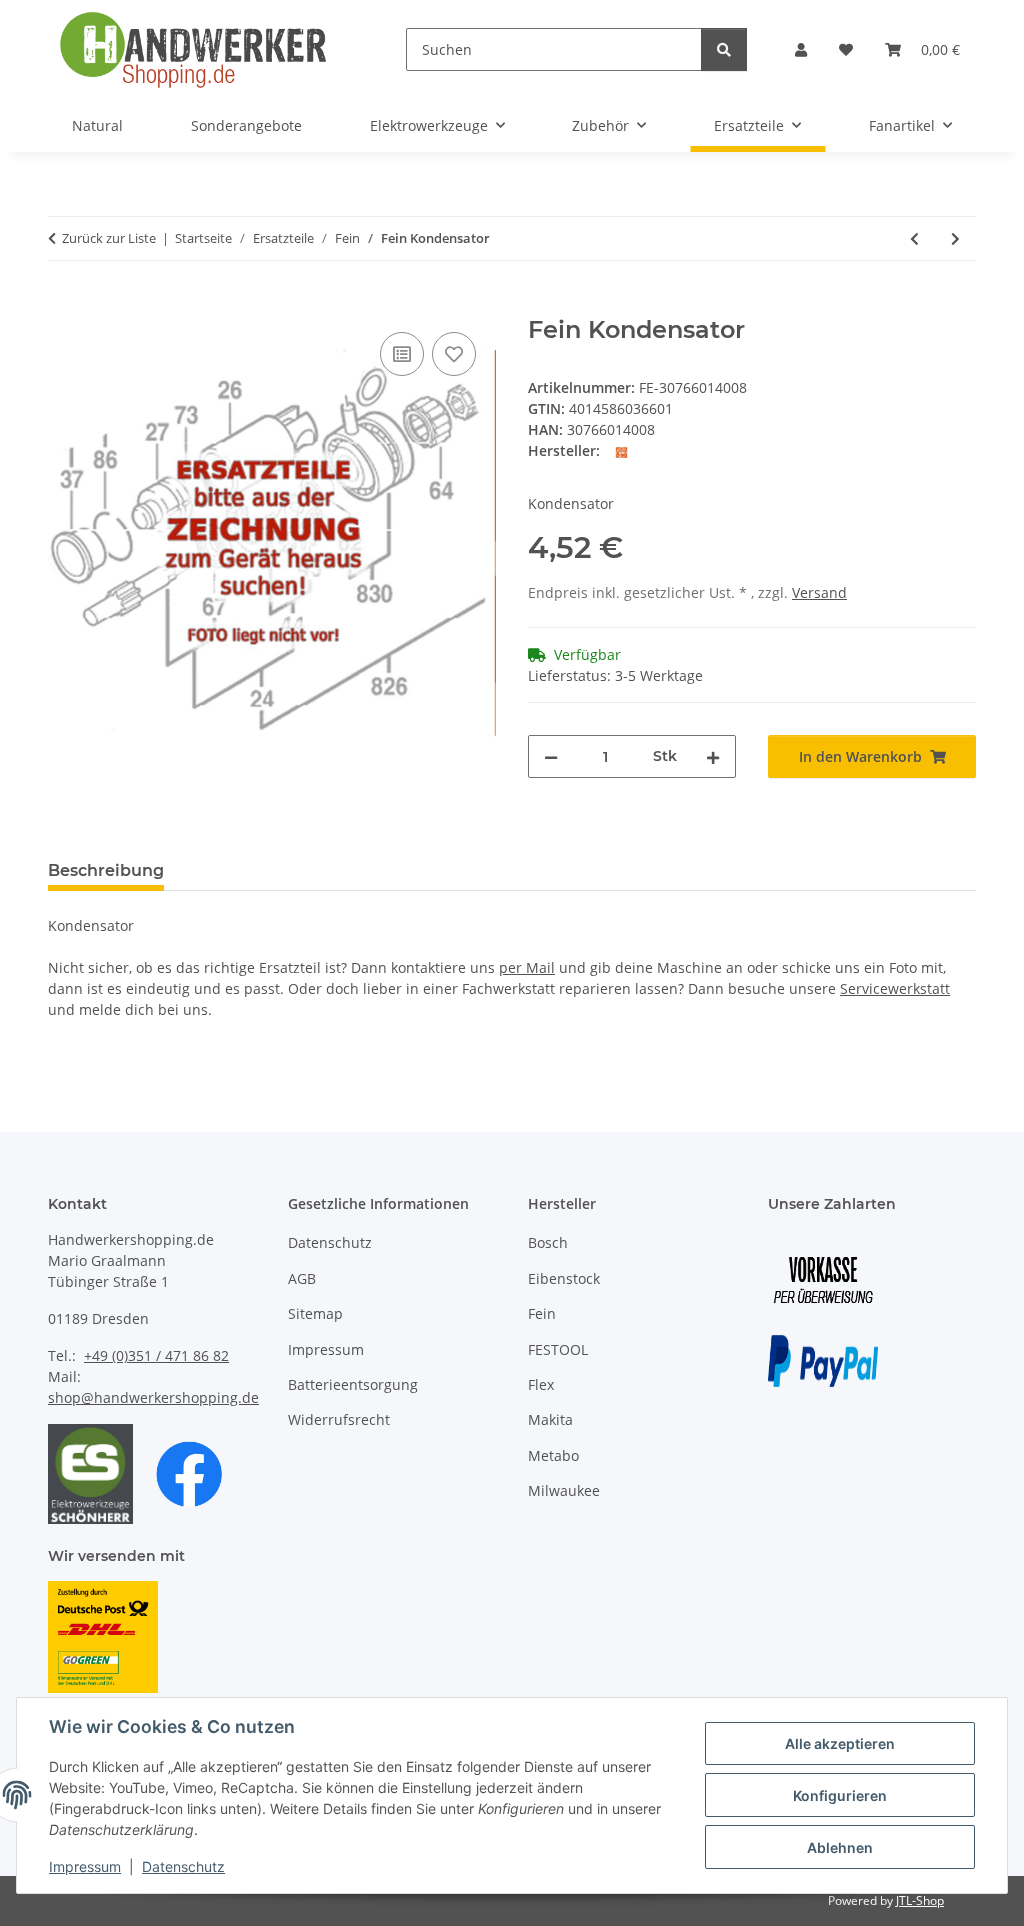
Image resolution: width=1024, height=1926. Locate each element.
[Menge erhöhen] (713, 756)
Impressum (85, 1866)
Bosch (548, 1242)
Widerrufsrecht (339, 1419)
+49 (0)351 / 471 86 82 (156, 1355)
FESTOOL (558, 1349)
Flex (541, 1384)
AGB (302, 1278)
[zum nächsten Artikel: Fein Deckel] (955, 238)
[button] (801, 49)
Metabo (553, 1455)
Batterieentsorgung (353, 1384)
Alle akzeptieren (840, 1743)
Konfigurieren (840, 1795)
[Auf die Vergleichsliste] (402, 354)
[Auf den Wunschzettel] (454, 354)
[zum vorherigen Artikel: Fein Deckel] (914, 238)
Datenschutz (183, 1866)
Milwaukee (564, 1490)
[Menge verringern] (551, 756)
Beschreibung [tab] (106, 870)
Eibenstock (564, 1278)
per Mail (527, 967)
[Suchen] (724, 49)
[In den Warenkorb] (64, 305)
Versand (819, 592)
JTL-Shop (920, 1900)
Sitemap (315, 1313)
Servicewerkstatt (895, 988)
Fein (542, 1313)
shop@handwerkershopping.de (153, 1397)
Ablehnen (840, 1847)
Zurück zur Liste (109, 238)
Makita (550, 1419)
